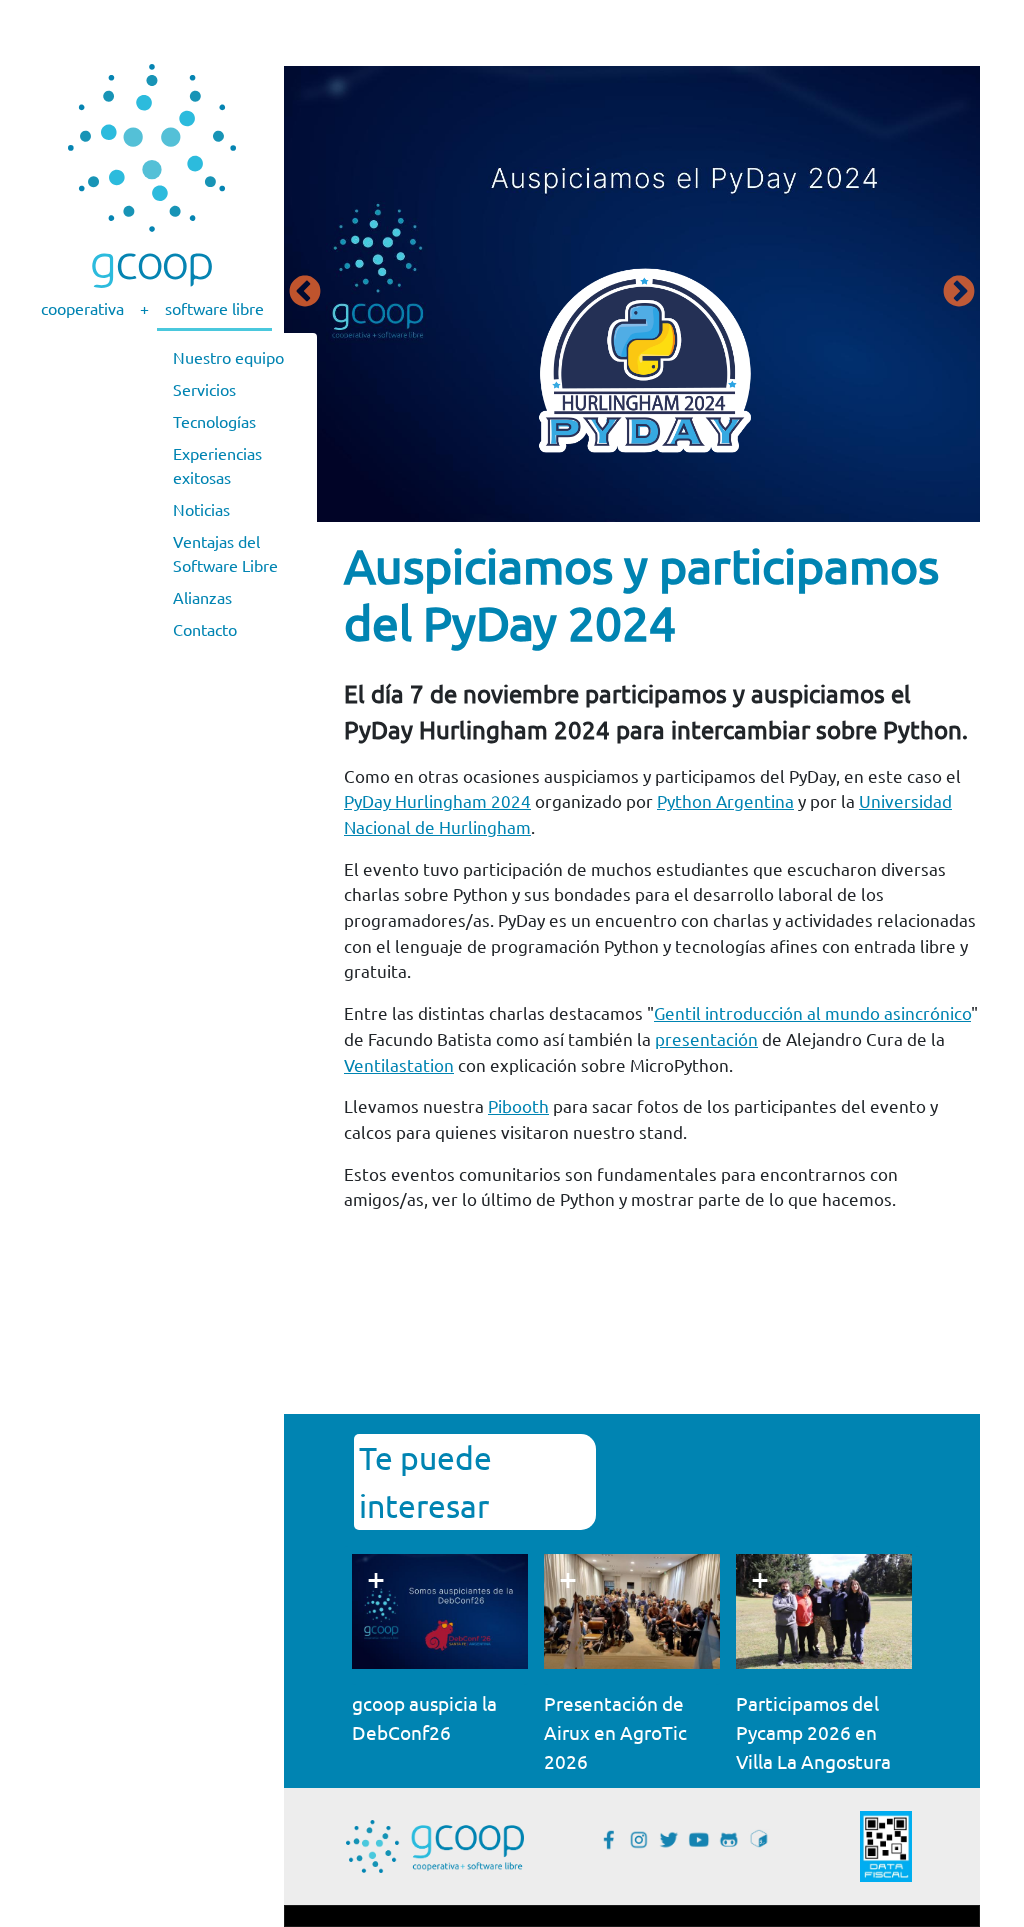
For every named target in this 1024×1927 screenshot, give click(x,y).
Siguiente (959, 293)
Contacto (205, 629)
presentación (706, 1038)
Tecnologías (214, 421)
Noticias (201, 509)
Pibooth (518, 1105)
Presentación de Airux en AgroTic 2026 (615, 1732)
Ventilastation (399, 1064)
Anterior (305, 293)
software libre (214, 308)
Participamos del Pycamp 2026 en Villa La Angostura (813, 1732)
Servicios (204, 389)
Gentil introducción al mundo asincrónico (812, 1012)
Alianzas (202, 597)
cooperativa (82, 308)
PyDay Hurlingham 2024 (437, 800)
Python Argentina (725, 800)
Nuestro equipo (228, 357)
